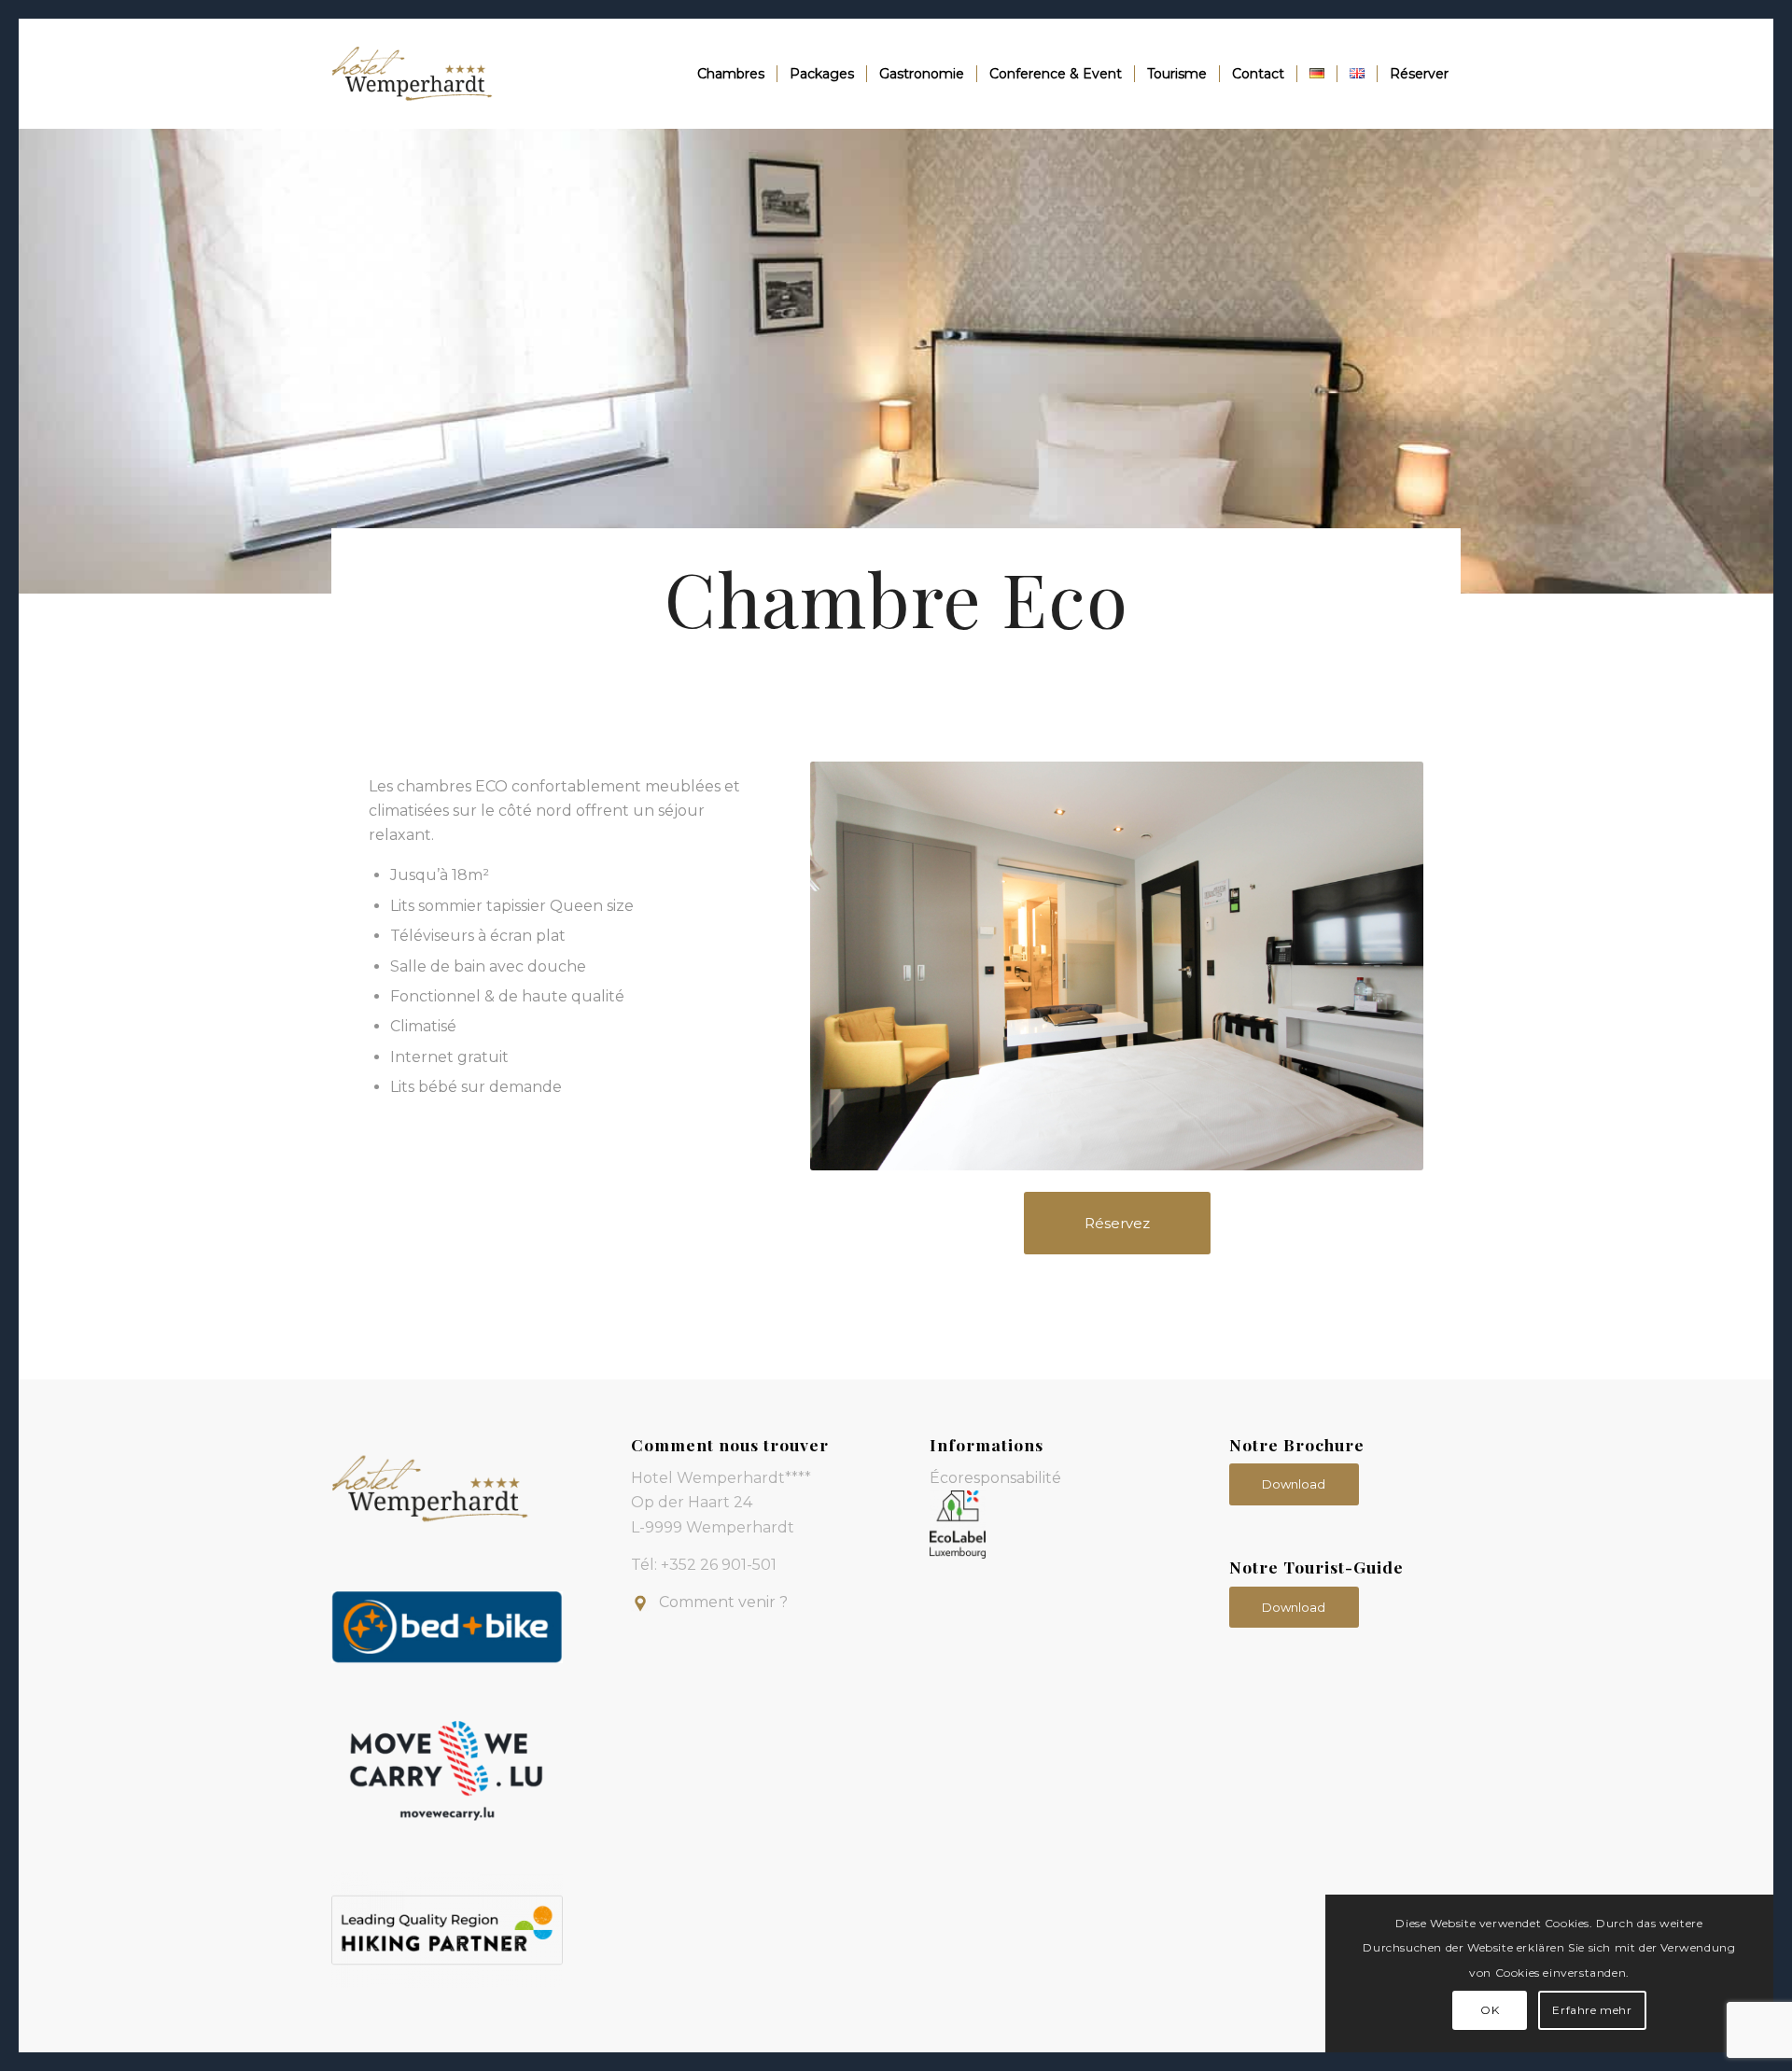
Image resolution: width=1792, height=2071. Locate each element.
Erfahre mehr (1592, 2010)
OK (1490, 2010)
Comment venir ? (723, 1602)
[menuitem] (731, 74)
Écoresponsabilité (995, 1478)
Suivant (1381, 966)
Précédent (852, 966)
